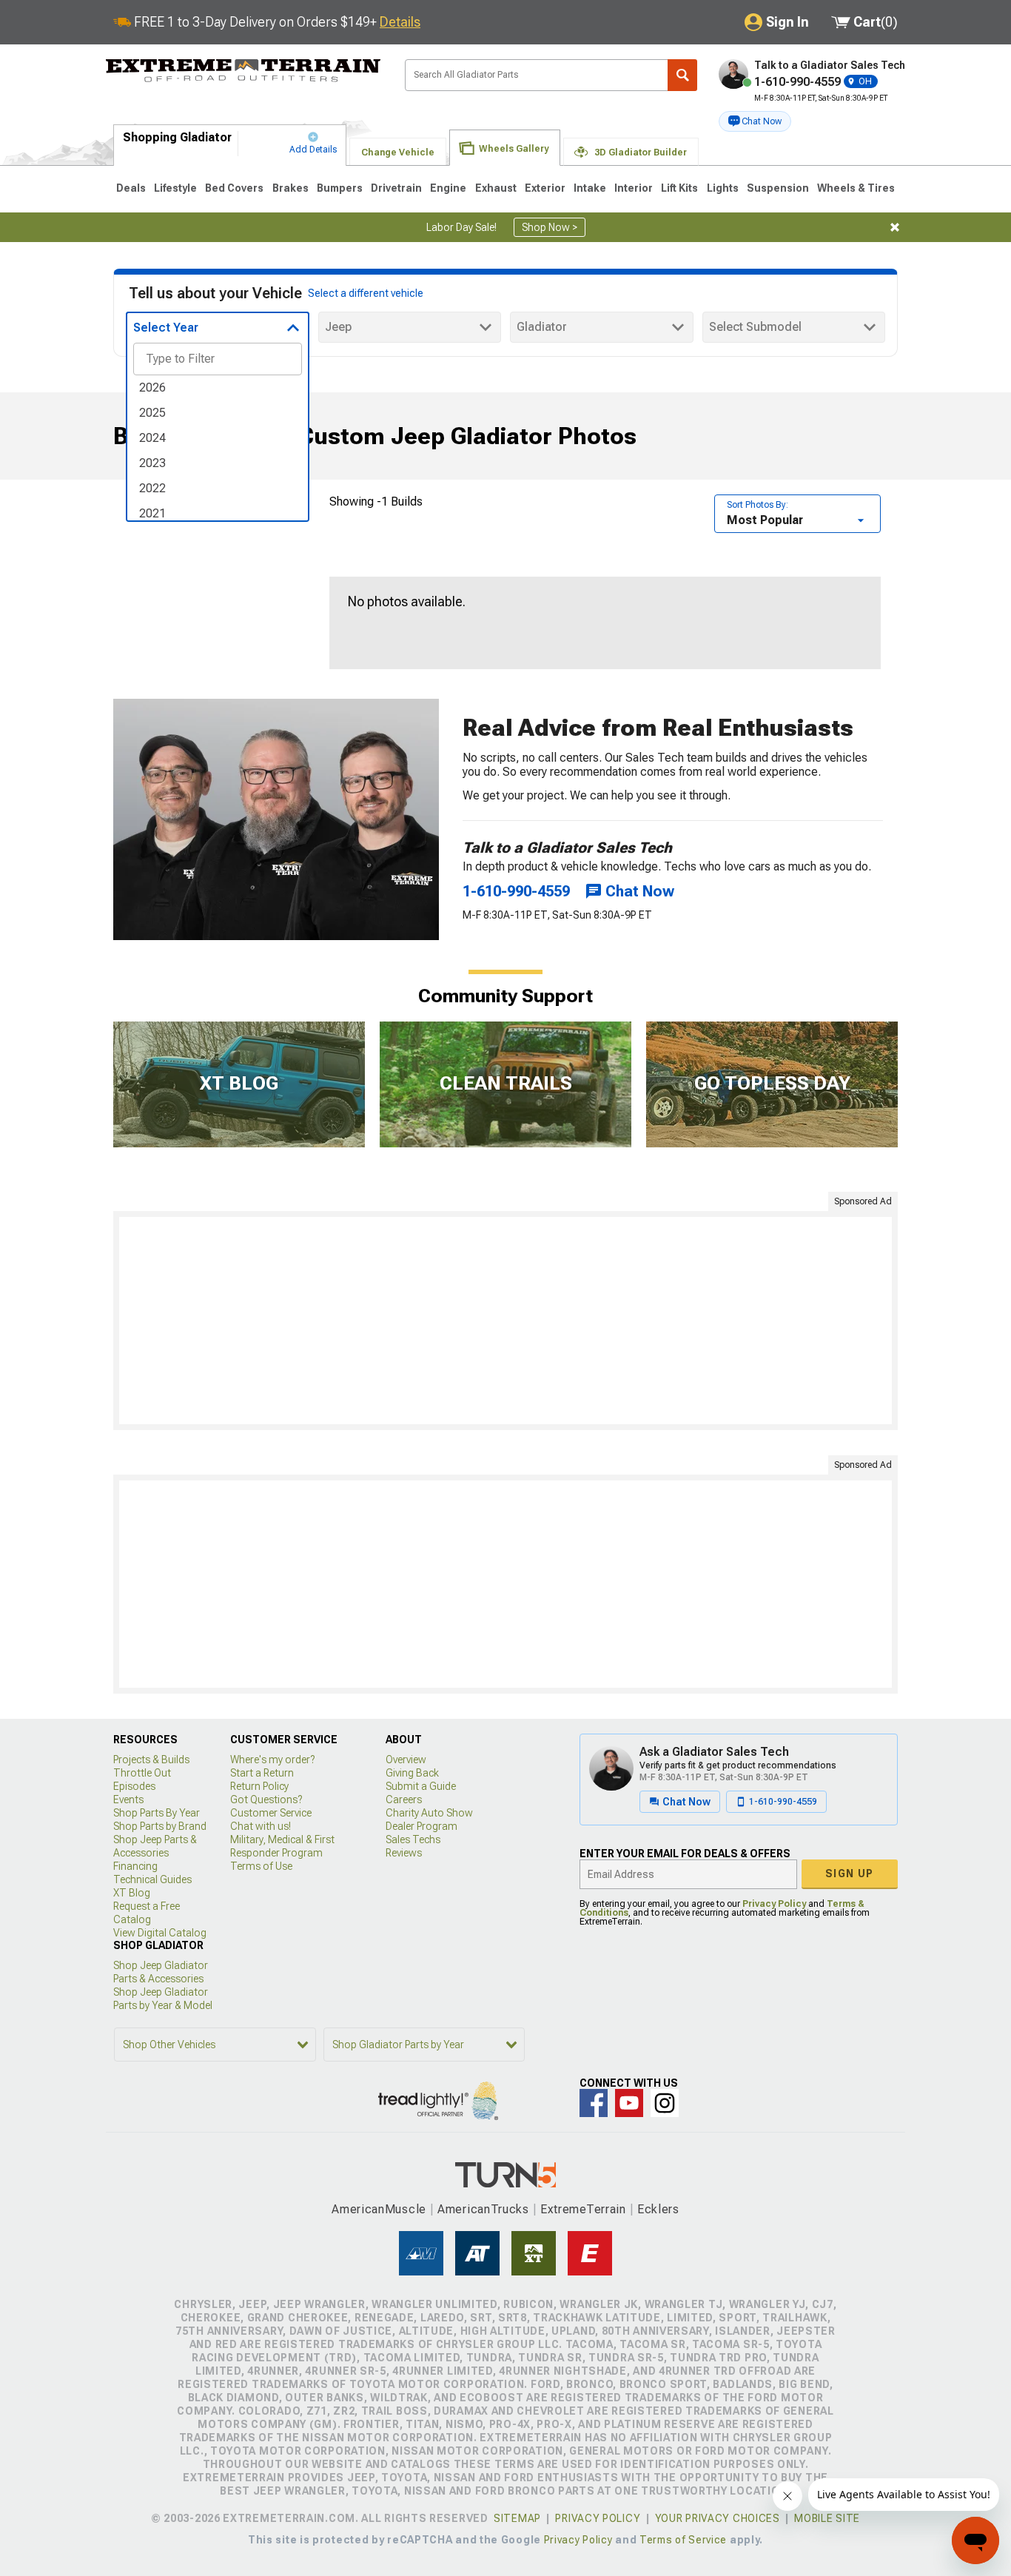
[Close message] (895, 227)
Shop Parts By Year (157, 1813)
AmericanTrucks (483, 2209)
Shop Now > (550, 227)
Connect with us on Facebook (594, 2103)
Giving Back (412, 1773)
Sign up (850, 1874)
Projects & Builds (151, 1760)
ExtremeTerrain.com (243, 71)
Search (682, 75)
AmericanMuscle (379, 2209)
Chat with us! (261, 1826)
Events (128, 1799)
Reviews (404, 1853)
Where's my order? (272, 1760)
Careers (404, 1799)
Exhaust (496, 188)
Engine (448, 188)
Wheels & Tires (856, 188)
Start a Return (262, 1773)
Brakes (290, 188)
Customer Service (271, 1813)
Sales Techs (413, 1839)
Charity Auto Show (429, 1813)
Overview (406, 1760)
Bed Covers (234, 188)
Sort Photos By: (758, 505)
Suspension (778, 188)
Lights (723, 188)
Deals (131, 188)
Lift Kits (679, 188)
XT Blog (132, 1893)
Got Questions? (266, 1799)
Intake (590, 188)
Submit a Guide (421, 1786)
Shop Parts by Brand (160, 1826)
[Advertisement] (505, 1321)
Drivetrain (396, 188)
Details (400, 22)
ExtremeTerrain (583, 2209)
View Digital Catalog (160, 1933)
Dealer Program (421, 1826)
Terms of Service (683, 2540)
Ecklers (658, 2209)
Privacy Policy (774, 1904)
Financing (135, 1866)
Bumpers (340, 188)
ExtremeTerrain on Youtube (629, 2103)
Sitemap (517, 2518)
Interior (634, 188)
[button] (755, 121)
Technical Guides (152, 1879)
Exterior (545, 188)
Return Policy (259, 1786)
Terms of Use (261, 1866)
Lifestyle (175, 188)
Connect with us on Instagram (665, 2103)
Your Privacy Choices (718, 2518)
